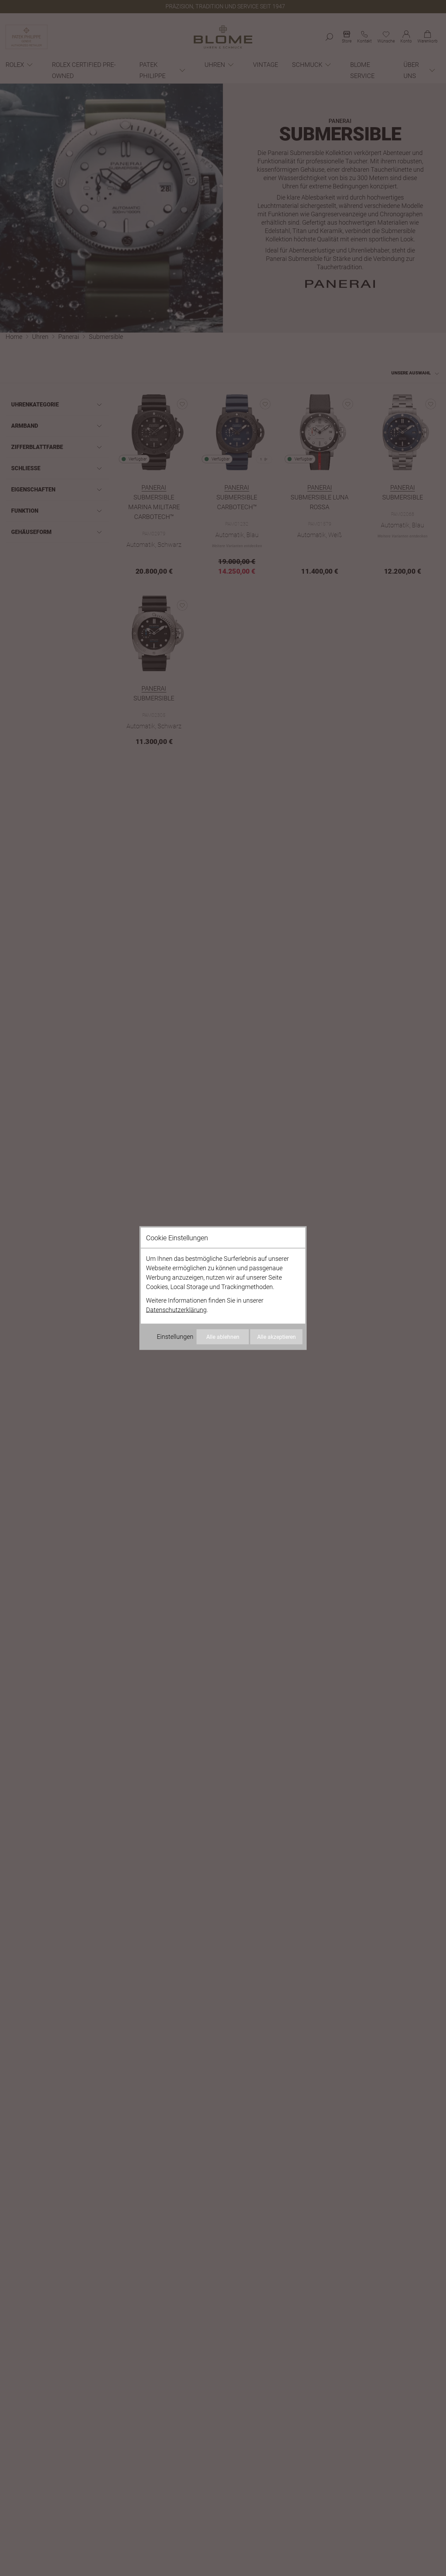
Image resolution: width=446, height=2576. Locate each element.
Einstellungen (175, 1337)
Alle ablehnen (223, 1337)
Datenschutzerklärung (176, 1310)
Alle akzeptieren (276, 1337)
